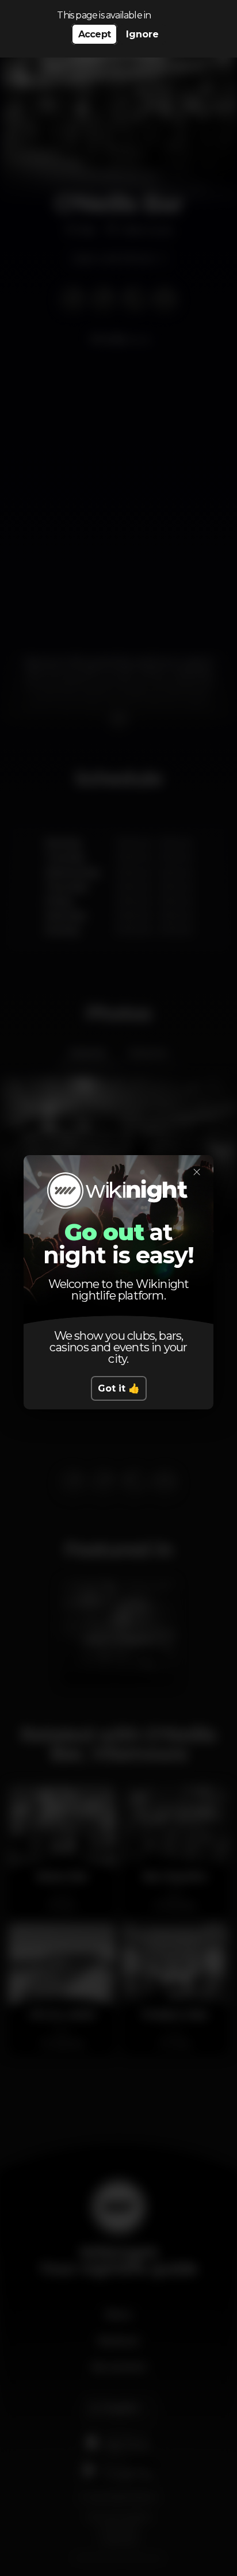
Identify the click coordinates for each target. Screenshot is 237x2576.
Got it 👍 (119, 1388)
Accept (94, 34)
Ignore (142, 34)
